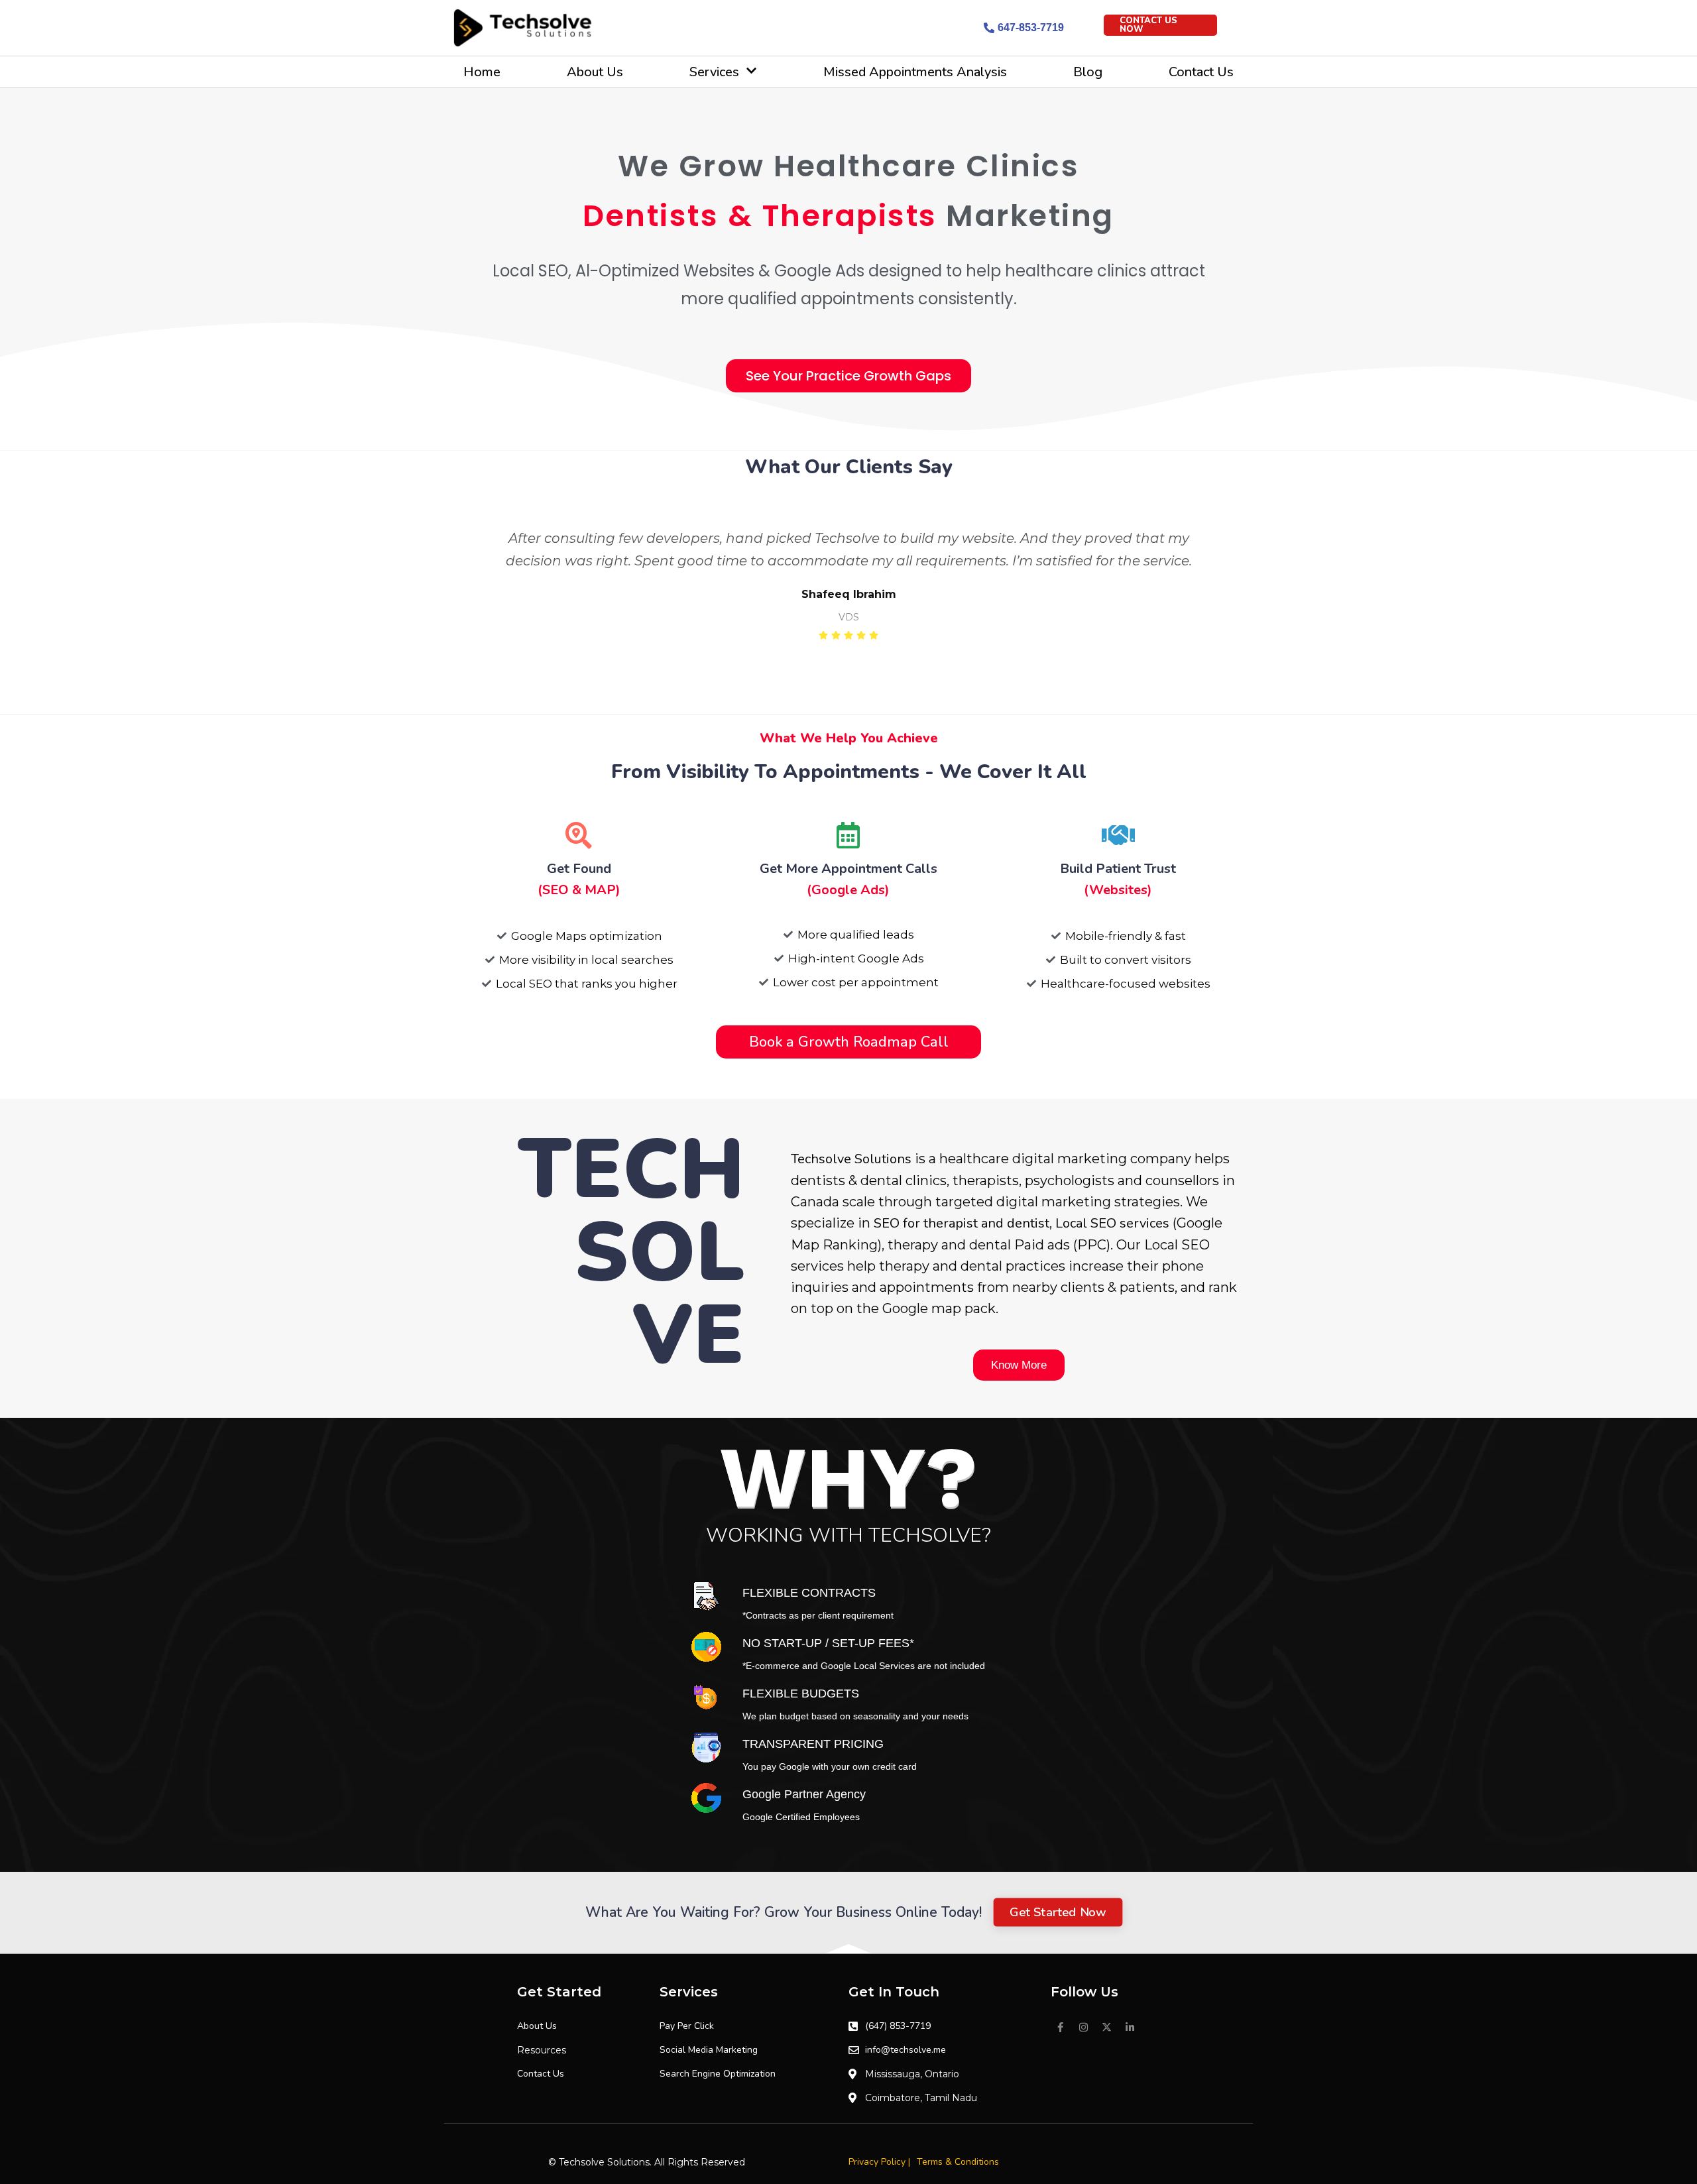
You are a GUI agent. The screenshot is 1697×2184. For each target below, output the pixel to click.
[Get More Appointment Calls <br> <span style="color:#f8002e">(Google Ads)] (848, 835)
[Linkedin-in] (1130, 2028)
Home (482, 72)
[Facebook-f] (1061, 2028)
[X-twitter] (1107, 2028)
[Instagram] (1084, 2028)
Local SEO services (1112, 1223)
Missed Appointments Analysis (915, 72)
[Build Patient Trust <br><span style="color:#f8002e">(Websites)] (1118, 835)
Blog (1088, 72)
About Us (595, 72)
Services (714, 72)
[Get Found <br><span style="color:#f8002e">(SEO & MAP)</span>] (579, 835)
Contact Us (1201, 72)
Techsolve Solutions (851, 1159)
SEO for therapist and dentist (962, 1223)
